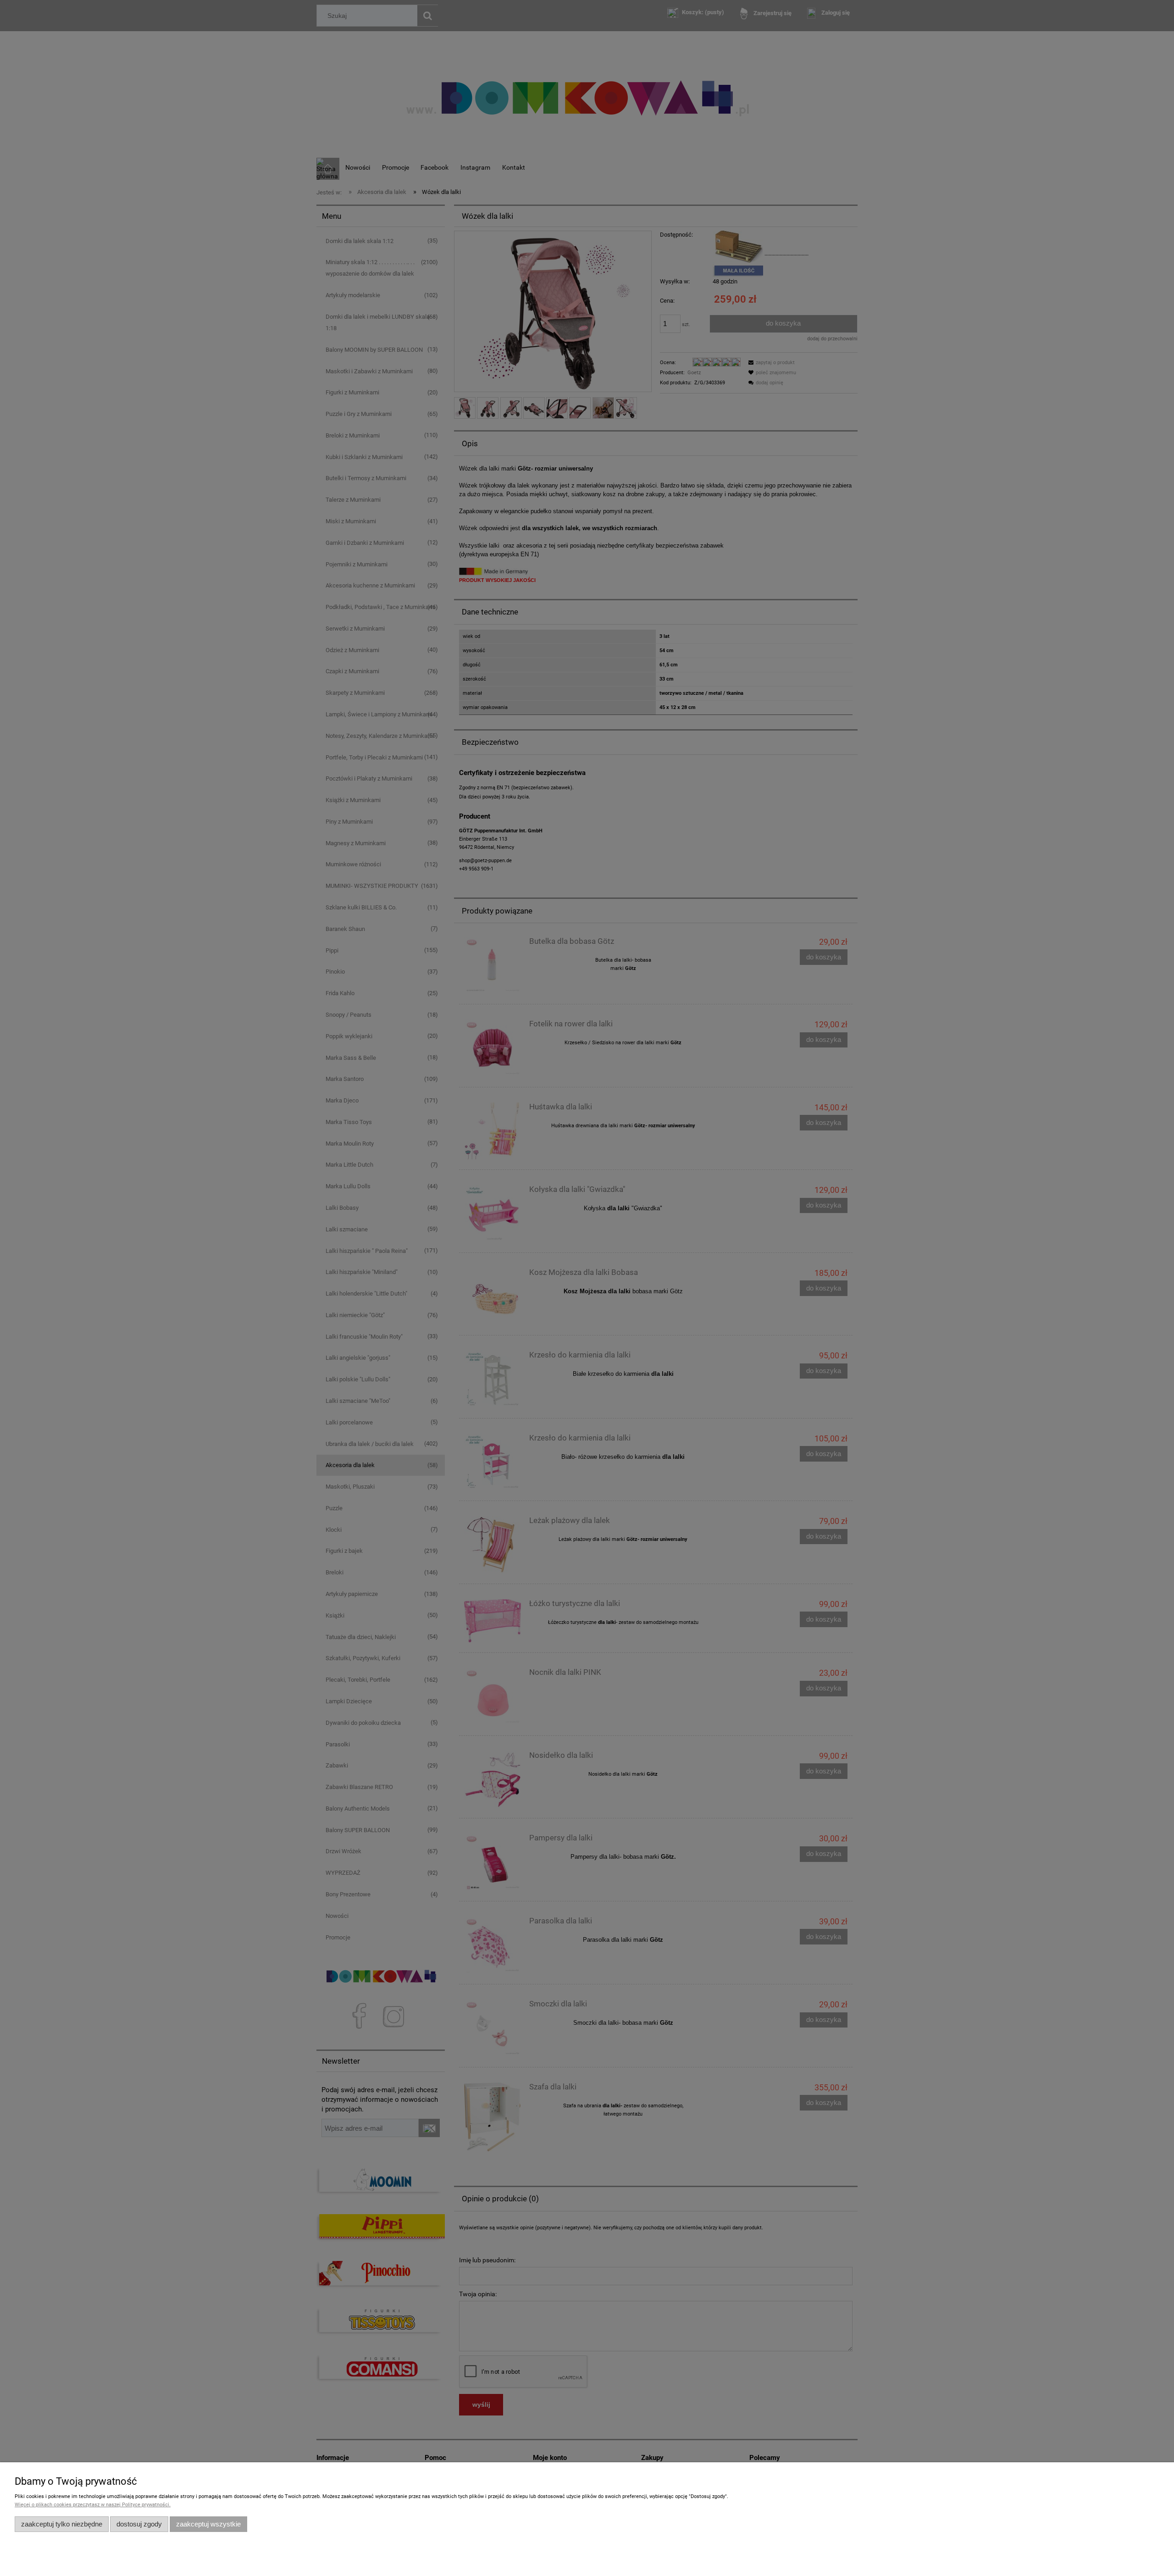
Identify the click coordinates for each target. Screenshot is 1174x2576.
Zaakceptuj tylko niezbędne (62, 2524)
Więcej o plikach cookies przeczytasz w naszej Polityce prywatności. (93, 2505)
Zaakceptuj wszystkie (208, 2524)
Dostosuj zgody (139, 2524)
